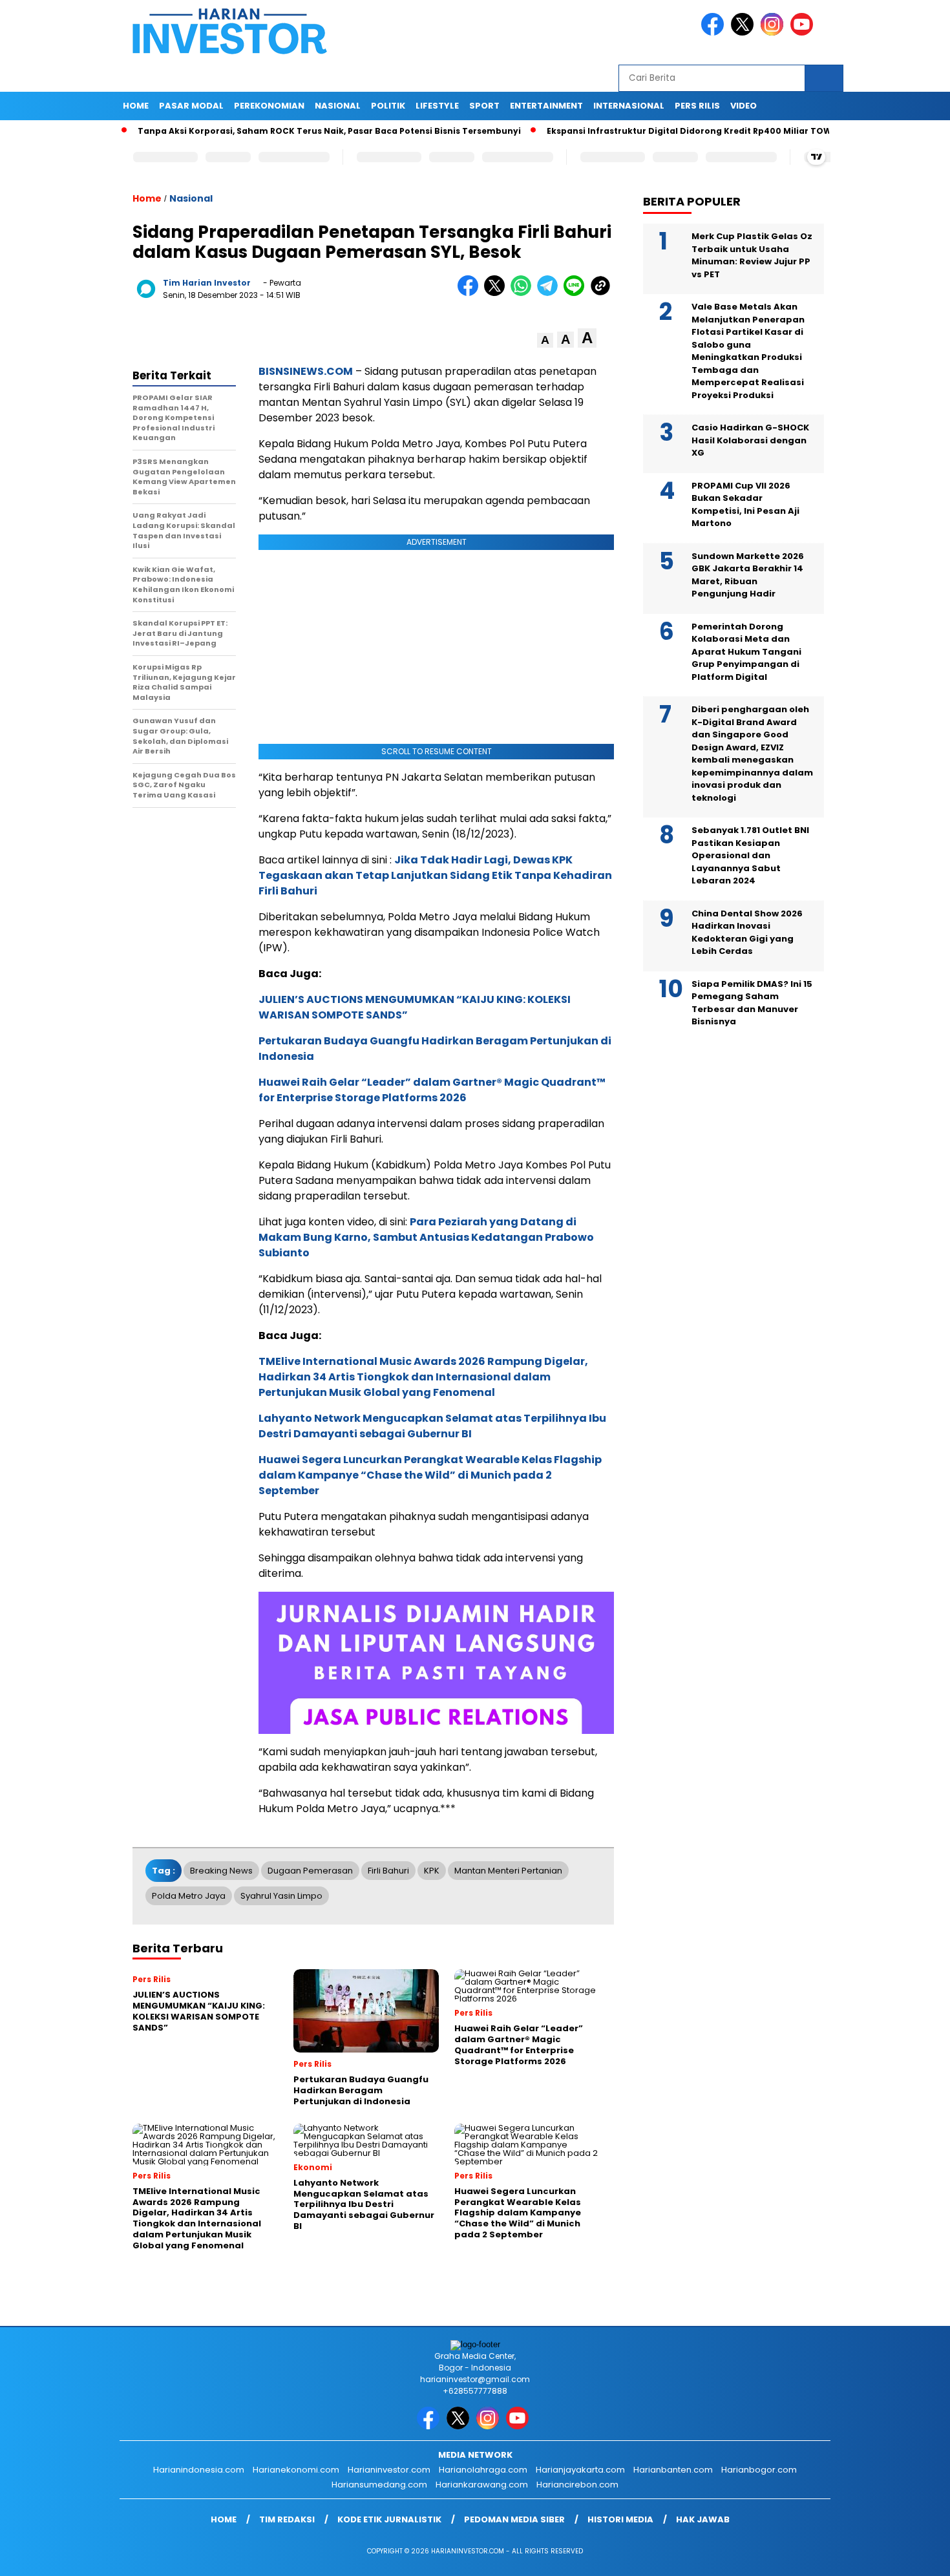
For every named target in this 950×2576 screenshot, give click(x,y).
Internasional (629, 106)
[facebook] (715, 33)
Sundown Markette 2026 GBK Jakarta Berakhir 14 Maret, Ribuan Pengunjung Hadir (748, 575)
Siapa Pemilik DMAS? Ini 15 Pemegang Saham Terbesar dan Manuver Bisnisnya (752, 1003)
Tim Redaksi (287, 2519)
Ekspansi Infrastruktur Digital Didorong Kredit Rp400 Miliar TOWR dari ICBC (661, 131)
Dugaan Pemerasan (310, 1871)
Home (136, 106)
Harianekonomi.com (296, 2470)
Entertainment (546, 106)
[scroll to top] (911, 2556)
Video (744, 106)
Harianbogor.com (759, 2470)
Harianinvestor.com (389, 2470)
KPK (432, 1871)
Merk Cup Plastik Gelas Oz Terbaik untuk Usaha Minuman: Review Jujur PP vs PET (752, 255)
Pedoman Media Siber (514, 2519)
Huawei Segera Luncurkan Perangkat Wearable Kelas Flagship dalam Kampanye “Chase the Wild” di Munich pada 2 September (430, 1475)
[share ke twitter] (497, 293)
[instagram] (774, 33)
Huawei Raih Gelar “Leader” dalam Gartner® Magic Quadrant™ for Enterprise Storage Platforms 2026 (432, 1090)
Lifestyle (437, 106)
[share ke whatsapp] (524, 293)
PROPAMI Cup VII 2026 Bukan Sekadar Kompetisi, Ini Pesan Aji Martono (745, 505)
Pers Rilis (697, 106)
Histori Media (620, 2519)
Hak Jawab (703, 2519)
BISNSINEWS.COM (306, 371)
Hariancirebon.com (577, 2485)
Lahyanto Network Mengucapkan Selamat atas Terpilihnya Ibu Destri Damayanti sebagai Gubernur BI (432, 1426)
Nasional (338, 106)
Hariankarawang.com (482, 2485)
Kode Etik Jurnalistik (389, 2519)
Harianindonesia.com (199, 2470)
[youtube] (804, 33)
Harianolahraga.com (483, 2470)
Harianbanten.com (673, 2470)
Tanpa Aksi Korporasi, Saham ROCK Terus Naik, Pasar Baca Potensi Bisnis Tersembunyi (277, 131)
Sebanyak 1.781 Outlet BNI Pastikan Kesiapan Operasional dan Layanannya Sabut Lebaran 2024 (750, 855)
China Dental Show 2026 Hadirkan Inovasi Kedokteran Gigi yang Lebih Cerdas (747, 933)
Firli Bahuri (388, 1871)
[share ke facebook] (471, 293)
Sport (484, 106)
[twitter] (744, 33)
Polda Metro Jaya (189, 1896)
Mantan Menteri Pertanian (508, 1871)
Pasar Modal (191, 106)
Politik (388, 106)
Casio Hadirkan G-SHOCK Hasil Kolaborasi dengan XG (750, 440)
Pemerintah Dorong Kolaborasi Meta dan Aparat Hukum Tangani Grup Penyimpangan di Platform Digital (746, 652)
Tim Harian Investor (207, 283)
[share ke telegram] (550, 293)
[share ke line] (577, 293)
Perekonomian (269, 106)
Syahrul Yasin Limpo (281, 1896)
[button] (545, 340)
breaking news (221, 1871)
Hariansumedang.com (379, 2485)
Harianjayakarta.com (580, 2470)
